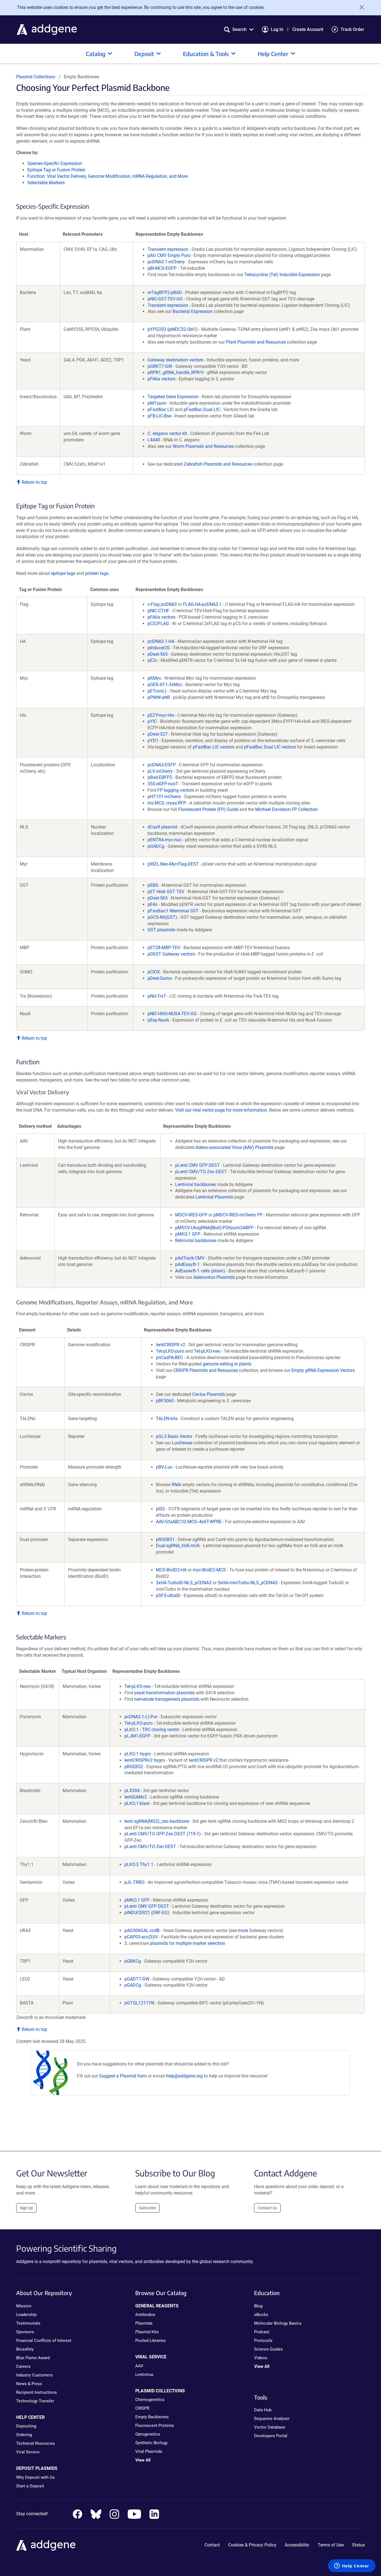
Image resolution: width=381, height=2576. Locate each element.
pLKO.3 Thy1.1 (139, 1864)
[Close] (360, 7)
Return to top (34, 482)
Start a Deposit (30, 2486)
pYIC (152, 721)
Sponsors (25, 2332)
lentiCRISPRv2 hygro (145, 1760)
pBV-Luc (164, 1467)
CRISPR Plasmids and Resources (206, 1370)
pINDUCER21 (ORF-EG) (147, 1913)
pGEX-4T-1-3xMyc (165, 685)
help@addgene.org (184, 2076)
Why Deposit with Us (35, 2477)
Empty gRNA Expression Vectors (323, 1370)
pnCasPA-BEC (169, 1358)
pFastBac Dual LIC (202, 410)
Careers (23, 2366)
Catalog (96, 54)
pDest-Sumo (160, 978)
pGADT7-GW (137, 1979)
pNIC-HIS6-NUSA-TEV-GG (172, 1014)
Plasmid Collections (36, 77)
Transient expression (168, 249)
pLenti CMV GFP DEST (197, 1165)
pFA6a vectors (161, 379)
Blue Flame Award (33, 2358)
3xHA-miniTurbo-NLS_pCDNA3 (248, 1583)
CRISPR (142, 2408)
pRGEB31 (165, 1539)
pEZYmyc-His (161, 715)
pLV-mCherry (160, 771)
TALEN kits (167, 1419)
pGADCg (156, 846)
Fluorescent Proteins (155, 2426)
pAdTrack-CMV (190, 1258)
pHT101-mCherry (164, 797)
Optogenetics (148, 2434)
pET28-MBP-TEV (164, 948)
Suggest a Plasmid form (123, 2076)
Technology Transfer (35, 2401)
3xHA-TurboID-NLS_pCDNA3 (184, 1583)
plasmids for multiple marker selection (187, 1943)
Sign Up (26, 2208)
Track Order (352, 29)
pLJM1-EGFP (137, 1736)
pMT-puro (157, 403)
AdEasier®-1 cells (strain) (200, 1271)
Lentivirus (144, 2375)
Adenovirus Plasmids (214, 1277)
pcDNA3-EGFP (162, 765)
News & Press (29, 2384)
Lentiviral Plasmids (214, 1197)
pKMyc (154, 678)
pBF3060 (165, 1401)
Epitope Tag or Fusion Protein (56, 170)
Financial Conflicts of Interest (44, 2341)
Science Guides (268, 2349)
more (243, 1930)
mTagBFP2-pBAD (165, 292)
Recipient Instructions (37, 2392)
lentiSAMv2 (136, 1797)
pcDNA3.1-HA (161, 641)
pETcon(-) (157, 691)
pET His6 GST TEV (166, 892)
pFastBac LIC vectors (214, 747)
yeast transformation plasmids (164, 1693)
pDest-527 (158, 734)
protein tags (97, 573)
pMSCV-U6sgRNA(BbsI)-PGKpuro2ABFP (214, 1228)
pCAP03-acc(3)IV (141, 1937)
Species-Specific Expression (55, 163)
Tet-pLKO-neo (207, 1351)
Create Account (308, 29)
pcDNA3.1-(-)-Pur (141, 1717)
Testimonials (28, 2323)
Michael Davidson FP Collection (286, 809)
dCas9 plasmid (162, 827)
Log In (277, 29)
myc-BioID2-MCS (209, 1570)
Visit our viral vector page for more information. (222, 1110)
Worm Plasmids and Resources (203, 446)
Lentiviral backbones (196, 1184)
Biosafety (25, 2349)
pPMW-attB (159, 697)
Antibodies (145, 2315)
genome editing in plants (227, 1364)
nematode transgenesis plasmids (167, 1699)
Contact (212, 2545)
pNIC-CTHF (158, 611)
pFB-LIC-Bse (159, 416)
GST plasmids (161, 930)
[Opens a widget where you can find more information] (352, 2566)
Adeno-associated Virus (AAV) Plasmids (235, 1147)
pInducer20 (159, 648)
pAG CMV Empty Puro (169, 255)
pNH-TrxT (157, 996)
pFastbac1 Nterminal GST (173, 911)
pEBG (153, 885)
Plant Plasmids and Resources (256, 342)
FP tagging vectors (176, 790)
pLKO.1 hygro (138, 1754)
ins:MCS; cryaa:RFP (167, 803)
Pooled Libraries (150, 2341)
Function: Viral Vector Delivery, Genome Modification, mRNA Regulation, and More (108, 176)
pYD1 (153, 741)
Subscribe (147, 2208)
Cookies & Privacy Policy (252, 2545)
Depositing (26, 2426)
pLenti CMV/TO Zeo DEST (201, 1172)
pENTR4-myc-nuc (165, 840)
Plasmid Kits (147, 2332)
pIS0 (160, 1509)
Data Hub (263, 2410)
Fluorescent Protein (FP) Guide (208, 809)
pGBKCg (133, 1961)
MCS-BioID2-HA (171, 1570)
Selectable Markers (46, 183)
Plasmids (144, 2323)
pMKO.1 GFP (188, 1234)
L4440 (154, 440)
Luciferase (182, 1443)
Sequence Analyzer (272, 2419)
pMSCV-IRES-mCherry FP (238, 1215)
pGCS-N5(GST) (162, 917)
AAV (139, 2366)
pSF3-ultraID (168, 1596)
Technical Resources (36, 2443)
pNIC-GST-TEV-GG (165, 299)
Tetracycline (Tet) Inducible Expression (282, 275)
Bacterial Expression (193, 311)
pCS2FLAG (158, 624)
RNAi (176, 1485)
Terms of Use (331, 2545)
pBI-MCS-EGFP (162, 268)
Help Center (273, 54)
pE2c (152, 660)
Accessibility (297, 2545)
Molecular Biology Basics (278, 2323)
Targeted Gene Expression (173, 397)
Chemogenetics (150, 2400)
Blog (258, 2306)
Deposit (144, 54)
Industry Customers (34, 2375)
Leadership (26, 2315)
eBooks (261, 2315)
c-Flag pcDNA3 (162, 604)
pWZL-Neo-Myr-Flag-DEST (173, 864)
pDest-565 (158, 654)
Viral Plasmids (149, 2451)
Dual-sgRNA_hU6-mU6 (178, 1546)
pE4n (153, 904)
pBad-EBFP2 (160, 777)
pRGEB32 (134, 1767)
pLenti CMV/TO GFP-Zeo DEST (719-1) (163, 1834)
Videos (261, 2358)
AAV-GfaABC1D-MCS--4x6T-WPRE (189, 1522)
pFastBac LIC (161, 410)
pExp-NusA (158, 1020)
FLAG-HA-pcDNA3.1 (202, 604)
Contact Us (267, 2208)
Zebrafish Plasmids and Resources (218, 464)
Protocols (263, 2341)
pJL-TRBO (134, 1882)
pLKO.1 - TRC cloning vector (152, 1730)
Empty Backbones (152, 2417)
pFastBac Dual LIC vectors (270, 747)
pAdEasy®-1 (187, 1264)
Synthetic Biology (151, 2443)
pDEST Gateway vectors (171, 954)
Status (358, 2545)
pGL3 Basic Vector (174, 1436)
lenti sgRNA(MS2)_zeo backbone (157, 1821)
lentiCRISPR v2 (171, 1345)
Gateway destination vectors (175, 360)
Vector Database (270, 2427)
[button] (239, 29)
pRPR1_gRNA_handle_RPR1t (176, 372)
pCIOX (154, 972)
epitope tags (63, 573)
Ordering (24, 2435)
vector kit (167, 433)
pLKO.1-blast (137, 1803)
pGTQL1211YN (139, 2003)
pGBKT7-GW (160, 366)
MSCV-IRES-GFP (191, 1215)
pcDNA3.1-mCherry (166, 262)
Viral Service (28, 2452)
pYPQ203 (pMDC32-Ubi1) (173, 329)
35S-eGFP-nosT (163, 784)
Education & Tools (206, 54)
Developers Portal (271, 2436)
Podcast (262, 2332)
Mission (24, 2306)
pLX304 (132, 1791)
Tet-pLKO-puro (170, 1351)
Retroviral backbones (196, 1240)
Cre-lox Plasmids (209, 1394)
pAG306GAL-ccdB (142, 1930)
